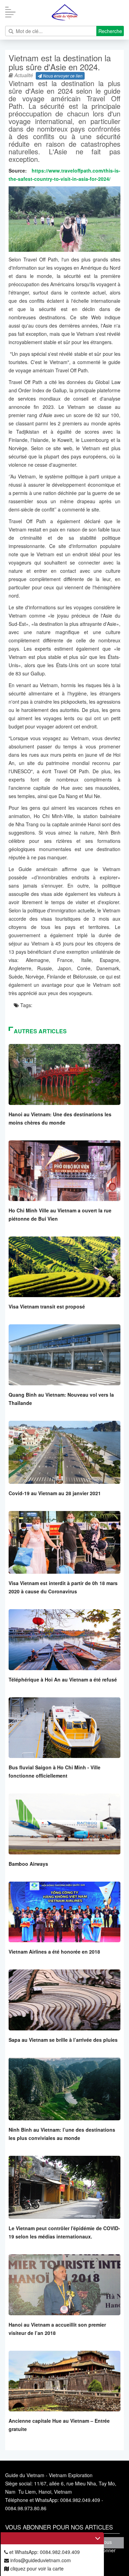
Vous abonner (106, 2543)
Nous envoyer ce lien (62, 76)
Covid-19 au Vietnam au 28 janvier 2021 (55, 1493)
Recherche (110, 31)
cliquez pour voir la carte (36, 2568)
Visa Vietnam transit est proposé (47, 1306)
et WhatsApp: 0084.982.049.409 (44, 2552)
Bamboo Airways (28, 1864)
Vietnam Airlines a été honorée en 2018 (54, 1952)
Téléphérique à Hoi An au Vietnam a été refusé (63, 1679)
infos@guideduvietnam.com (40, 2560)
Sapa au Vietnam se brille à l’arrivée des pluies (63, 2040)
